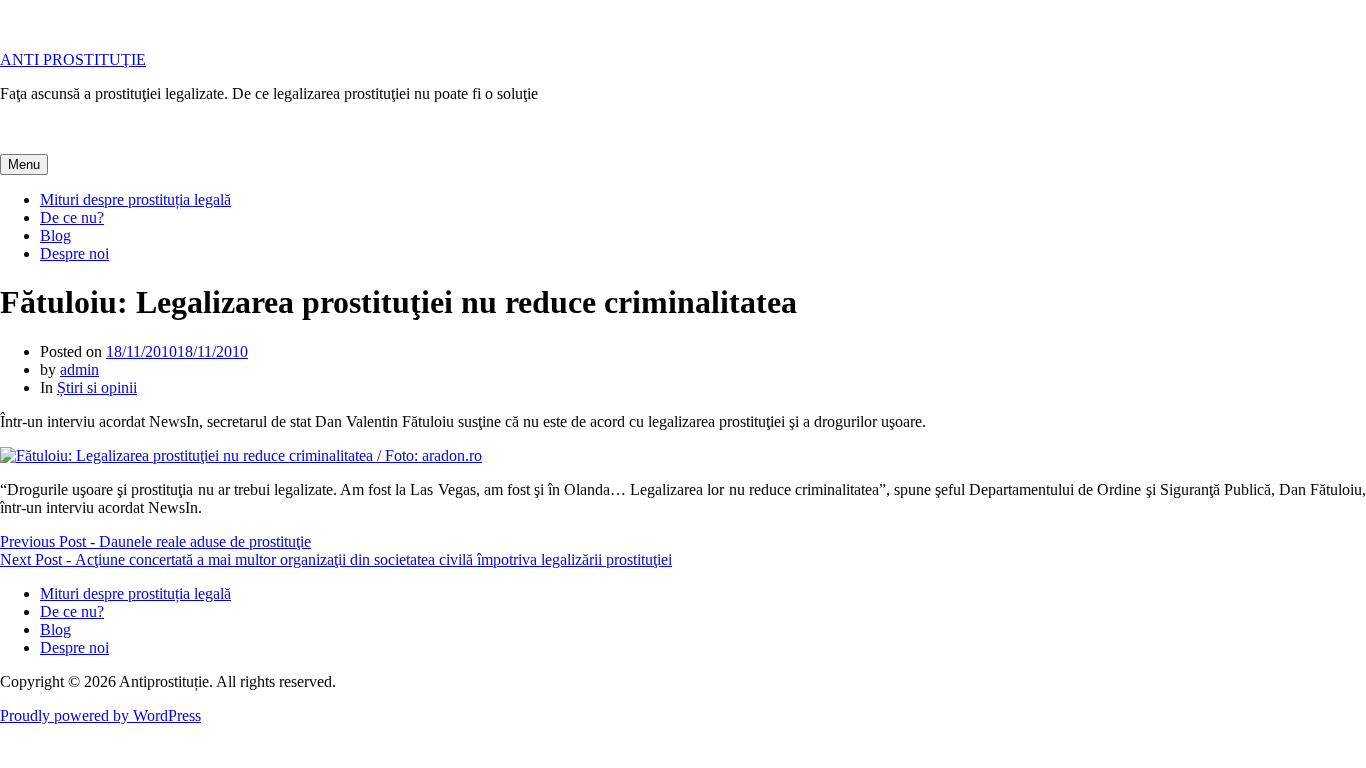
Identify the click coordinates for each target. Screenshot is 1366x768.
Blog (55, 235)
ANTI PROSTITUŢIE (73, 59)
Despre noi (74, 253)
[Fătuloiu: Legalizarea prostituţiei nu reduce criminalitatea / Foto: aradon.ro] (241, 455)
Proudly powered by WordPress (100, 715)
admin (79, 369)
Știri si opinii (97, 387)
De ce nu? (72, 217)
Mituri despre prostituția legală (135, 199)
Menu (24, 164)
